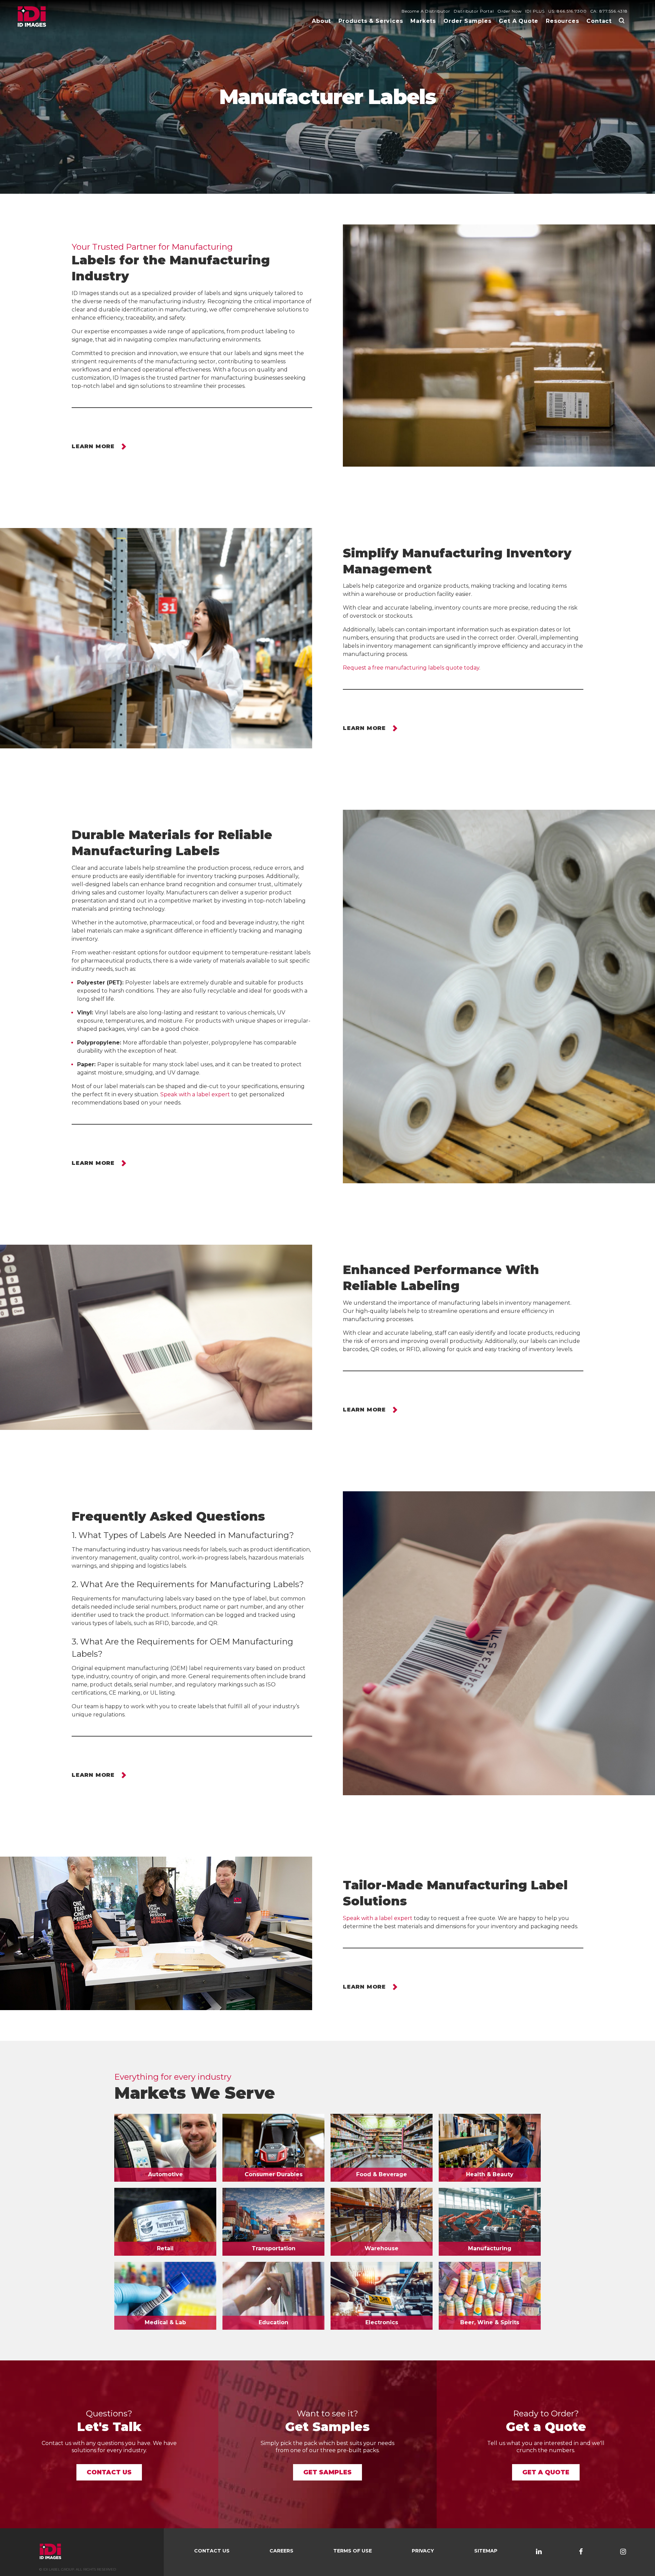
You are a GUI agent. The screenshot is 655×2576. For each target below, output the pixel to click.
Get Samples (327, 2472)
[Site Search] (622, 20)
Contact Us (109, 2472)
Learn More (93, 447)
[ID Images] (32, 17)
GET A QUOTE (546, 2472)
